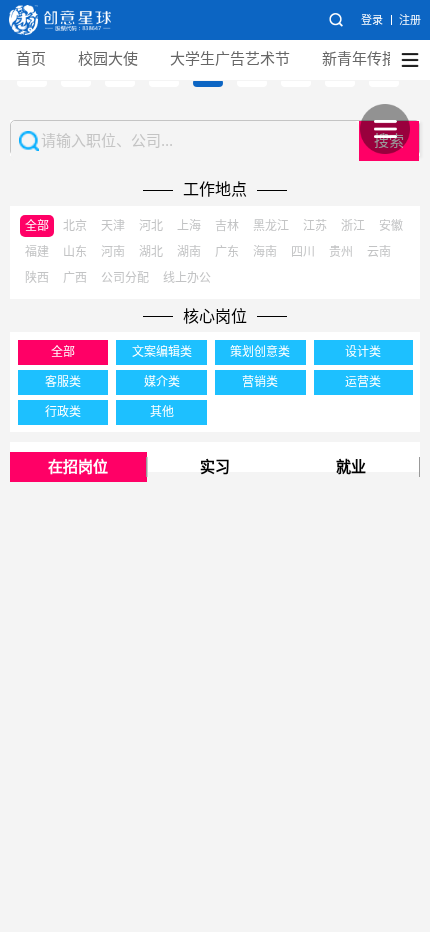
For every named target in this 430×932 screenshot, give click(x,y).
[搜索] (336, 20)
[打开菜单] (385, 129)
